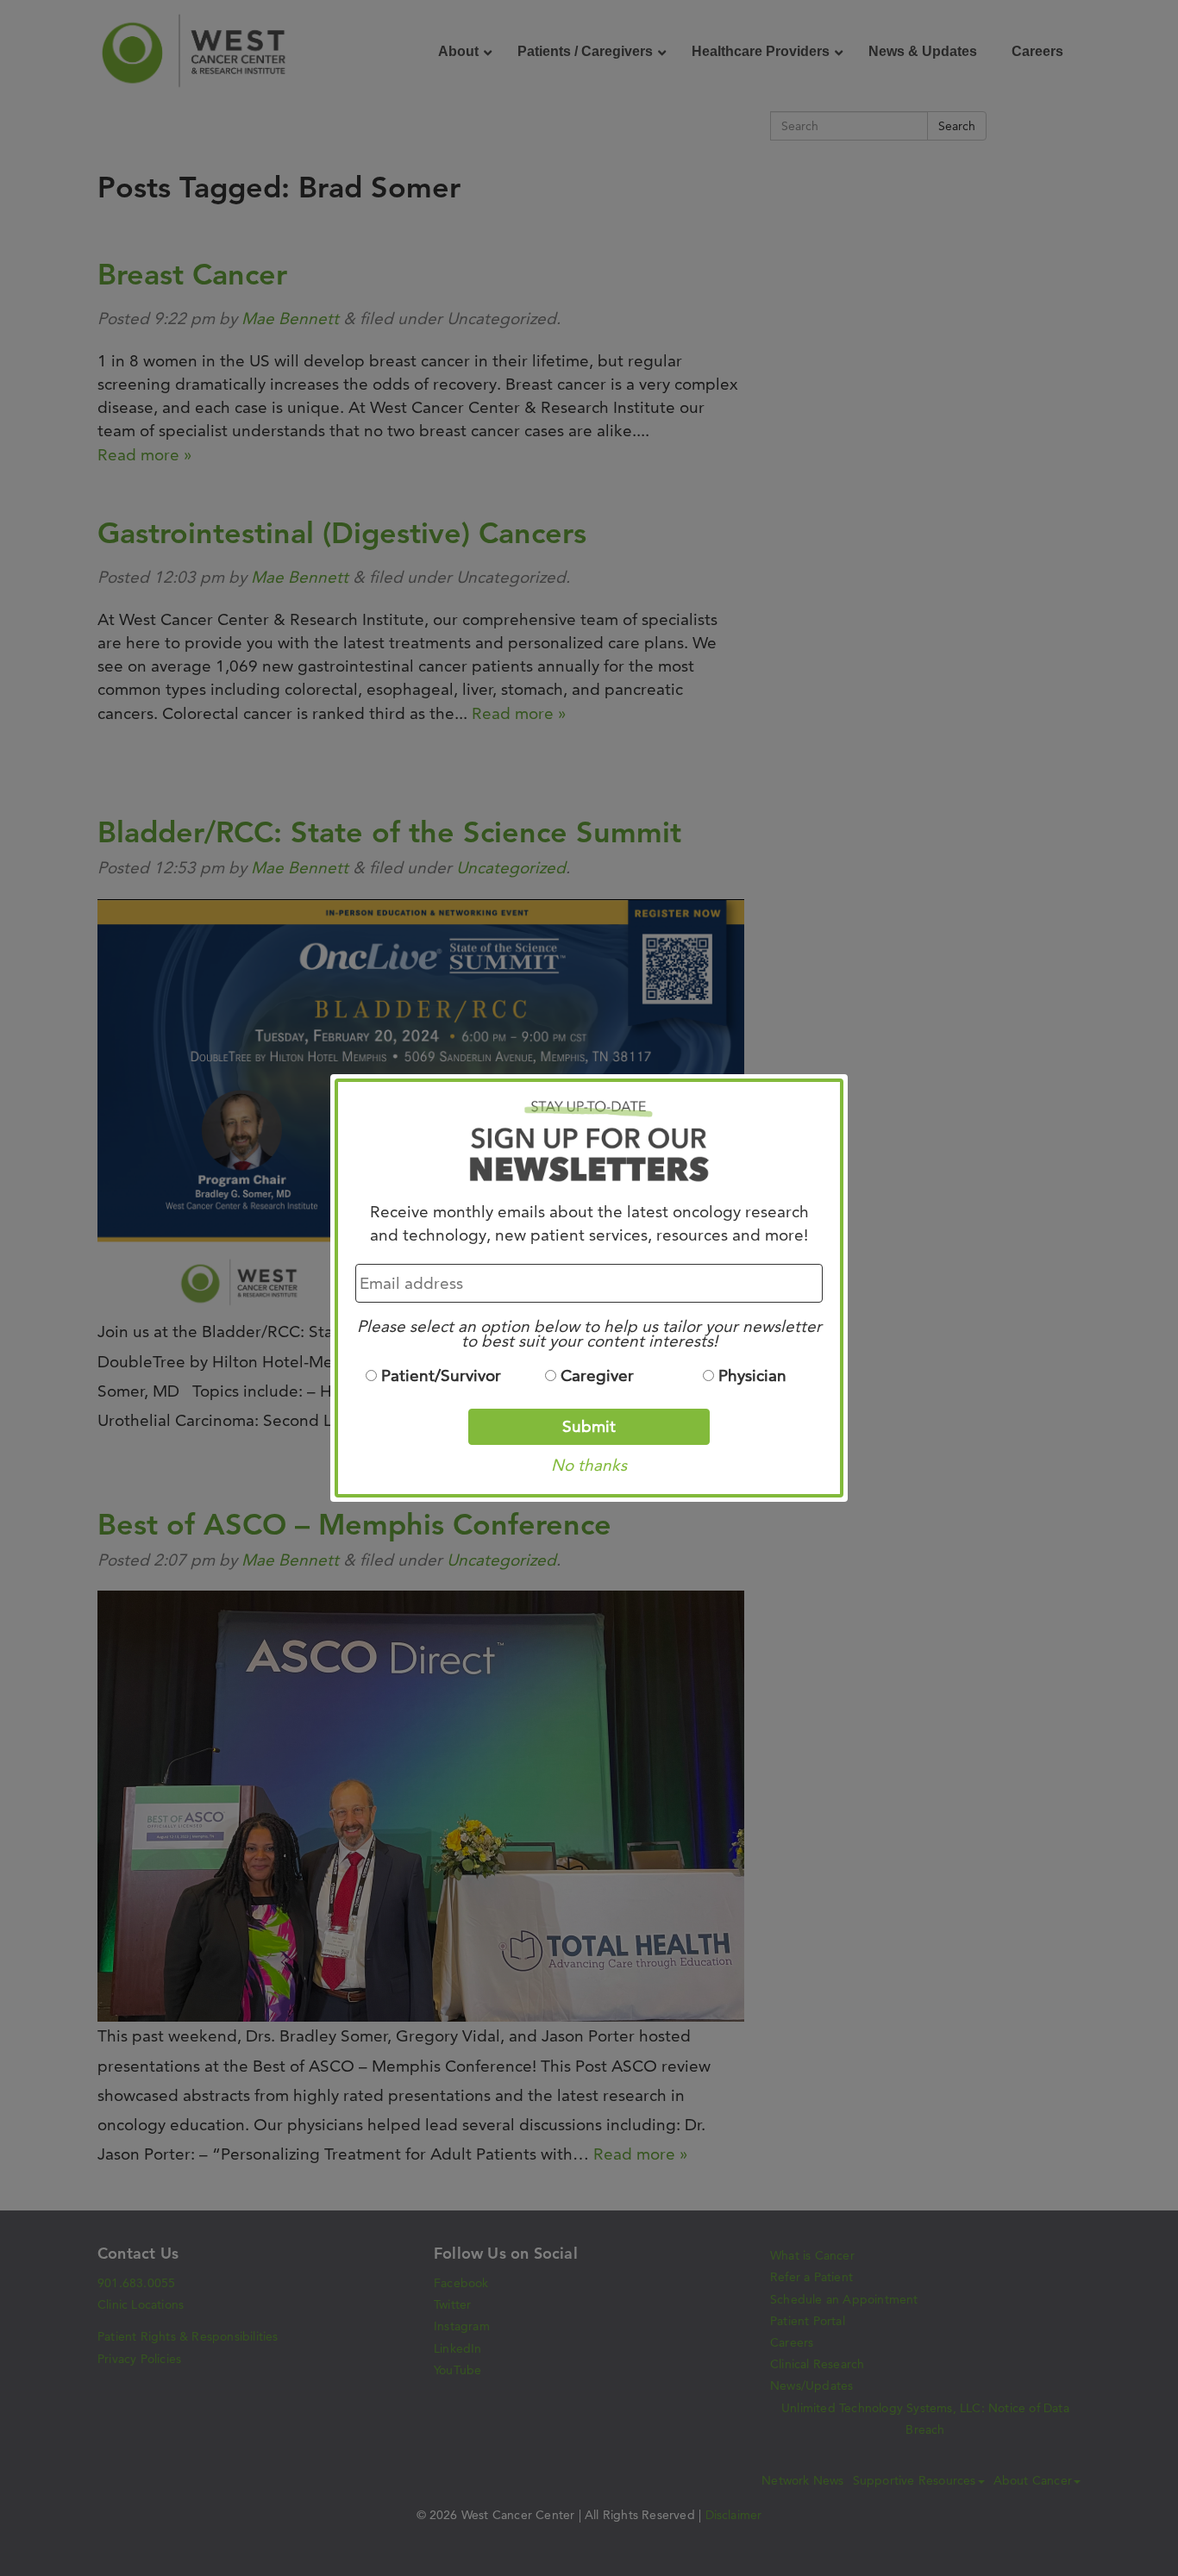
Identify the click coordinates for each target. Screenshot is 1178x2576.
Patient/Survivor (441, 1376)
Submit (589, 1426)
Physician (752, 1376)
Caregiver (597, 1376)
